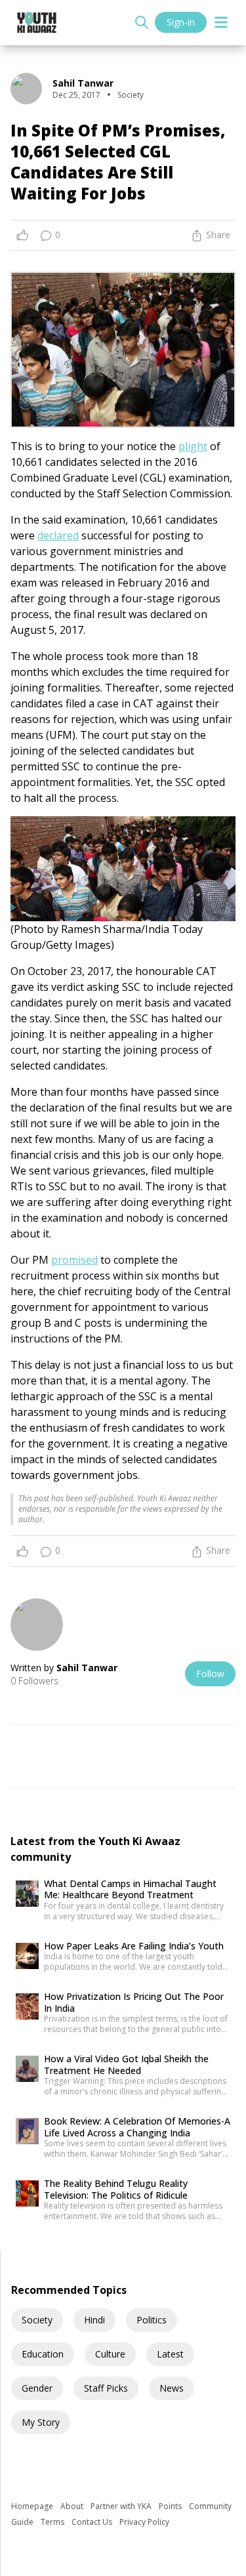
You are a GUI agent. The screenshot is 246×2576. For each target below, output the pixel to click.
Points (171, 2506)
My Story (41, 2422)
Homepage (33, 2506)
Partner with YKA (122, 2506)
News (172, 2388)
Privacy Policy (144, 2522)
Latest (170, 2354)
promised (74, 1260)
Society (37, 2320)
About (73, 2506)
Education (43, 2354)
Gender (37, 2388)
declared (58, 535)
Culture (110, 2354)
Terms (53, 2522)
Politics (152, 2320)
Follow (210, 1673)
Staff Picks (106, 2388)
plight (193, 446)
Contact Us (93, 2522)
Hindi (94, 2320)
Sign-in (181, 22)
